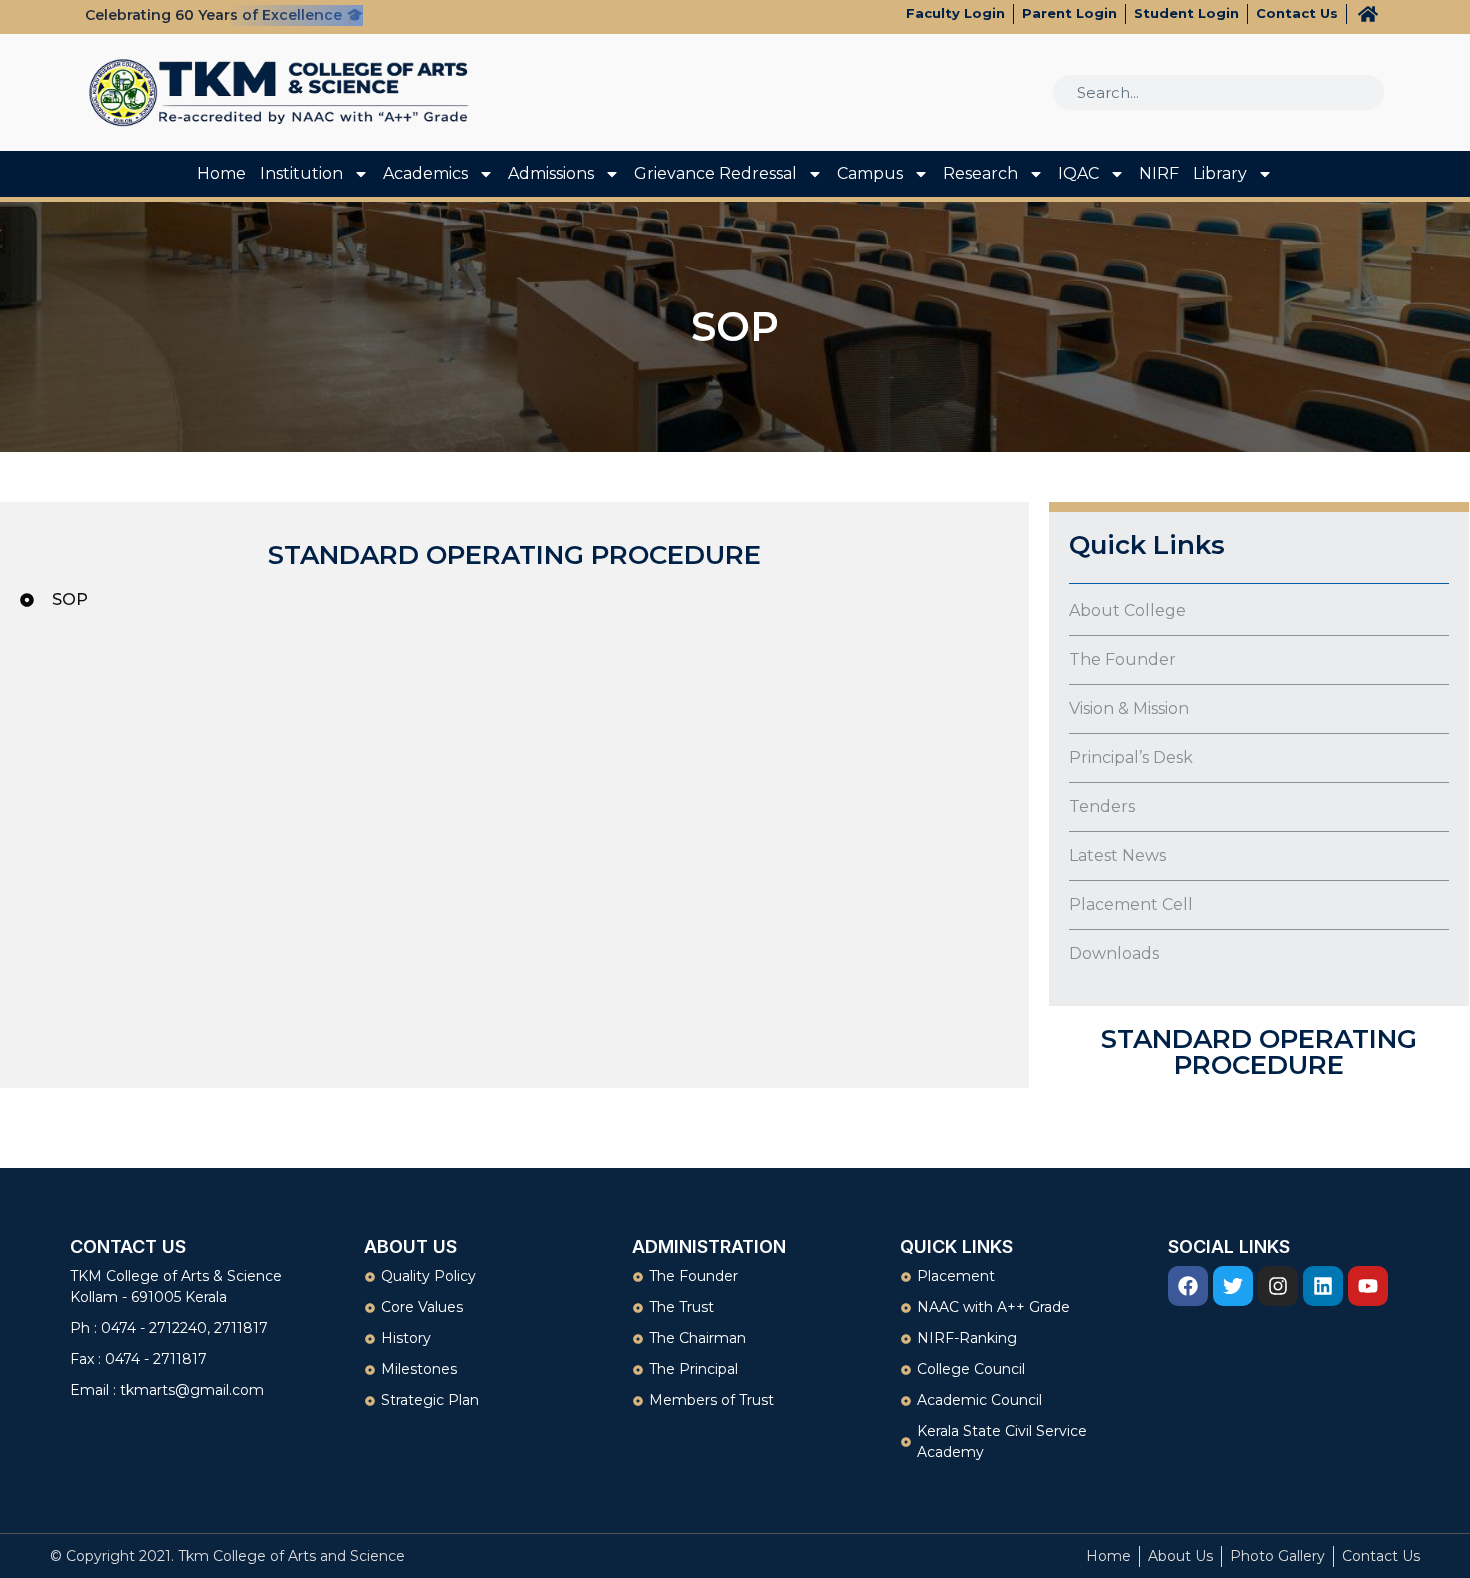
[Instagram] (1278, 1286)
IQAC (1078, 173)
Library (1220, 173)
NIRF (1159, 173)
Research (980, 173)
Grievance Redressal (715, 173)
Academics (425, 173)
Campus (870, 173)
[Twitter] (1233, 1286)
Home (221, 173)
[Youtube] (1368, 1286)
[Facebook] (1188, 1286)
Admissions (551, 173)
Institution (301, 173)
